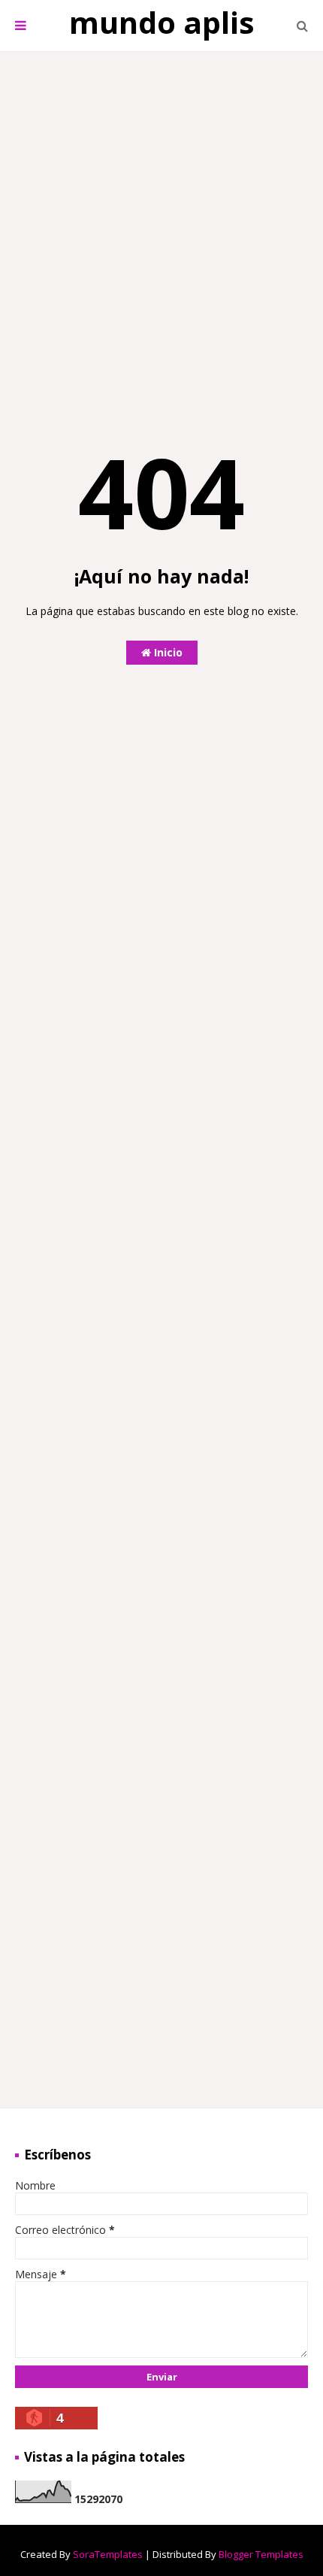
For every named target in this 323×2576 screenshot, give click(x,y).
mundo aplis (162, 22)
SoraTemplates (108, 2554)
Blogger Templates (261, 2554)
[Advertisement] (161, 225)
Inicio (167, 652)
